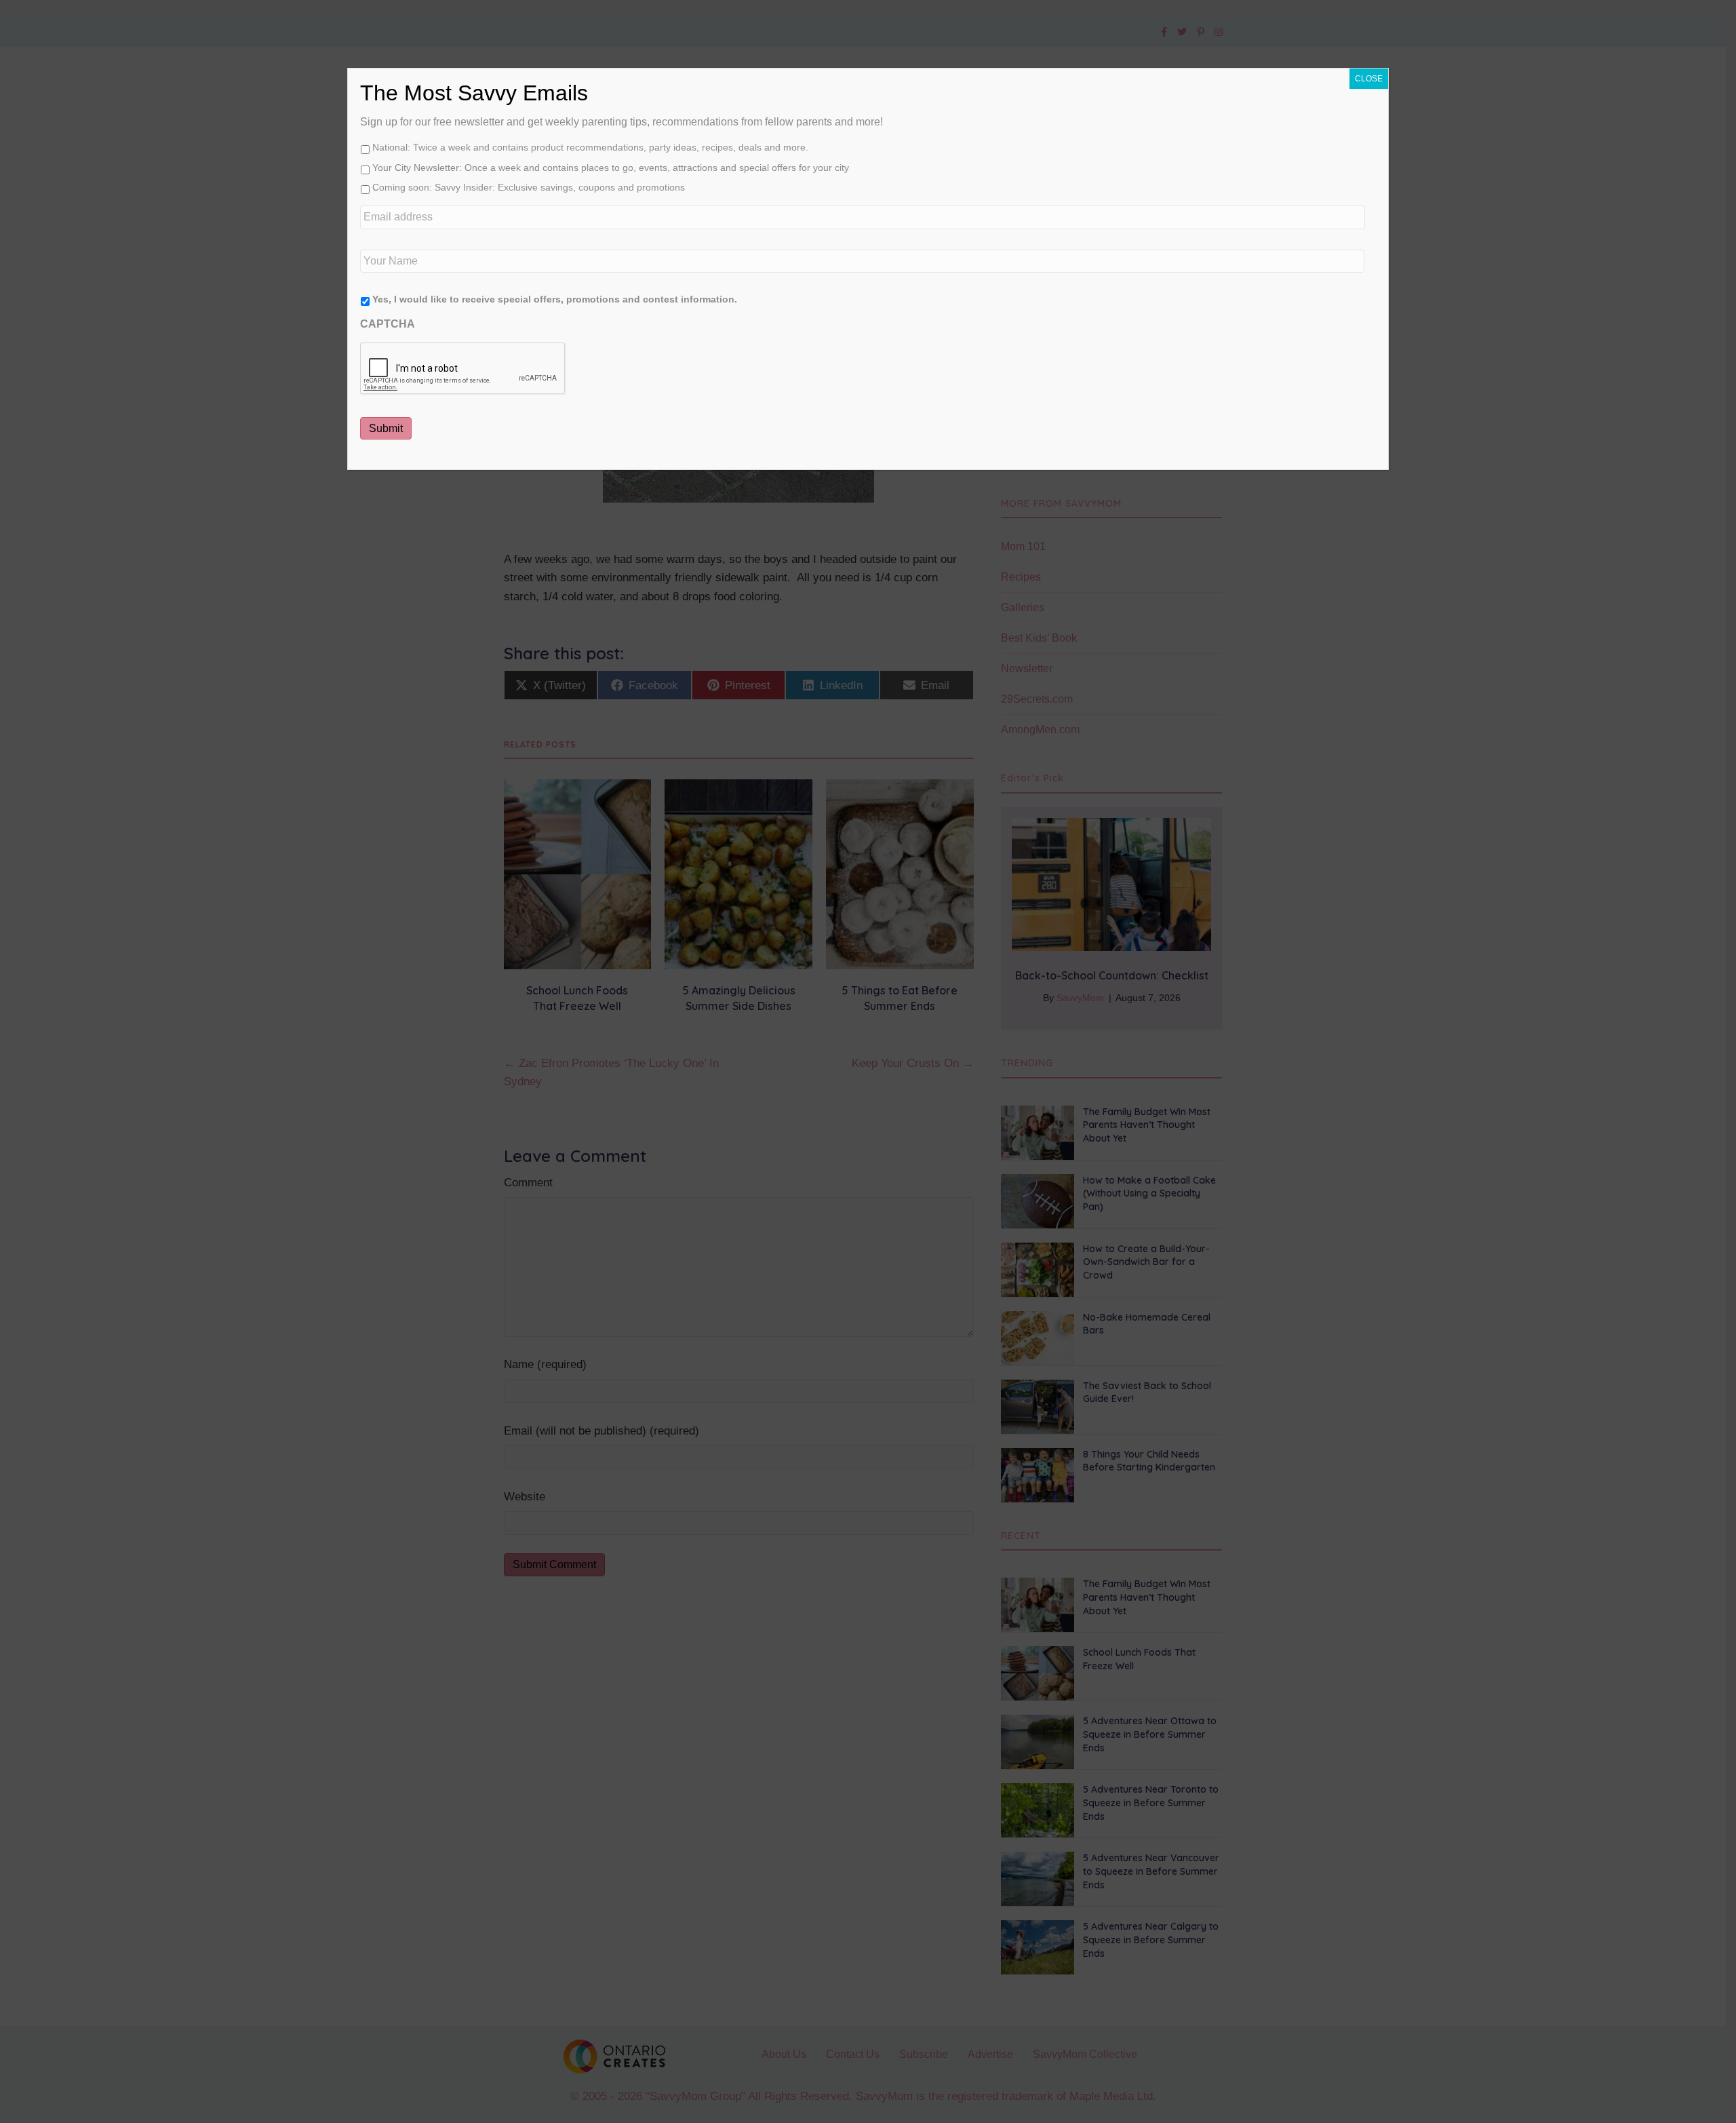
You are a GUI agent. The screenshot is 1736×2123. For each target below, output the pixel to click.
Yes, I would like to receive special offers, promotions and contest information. (555, 299)
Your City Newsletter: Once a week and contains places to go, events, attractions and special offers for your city (611, 168)
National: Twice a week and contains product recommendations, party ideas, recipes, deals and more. (590, 147)
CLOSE (1369, 79)
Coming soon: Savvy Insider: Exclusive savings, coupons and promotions (529, 187)
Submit (386, 428)
